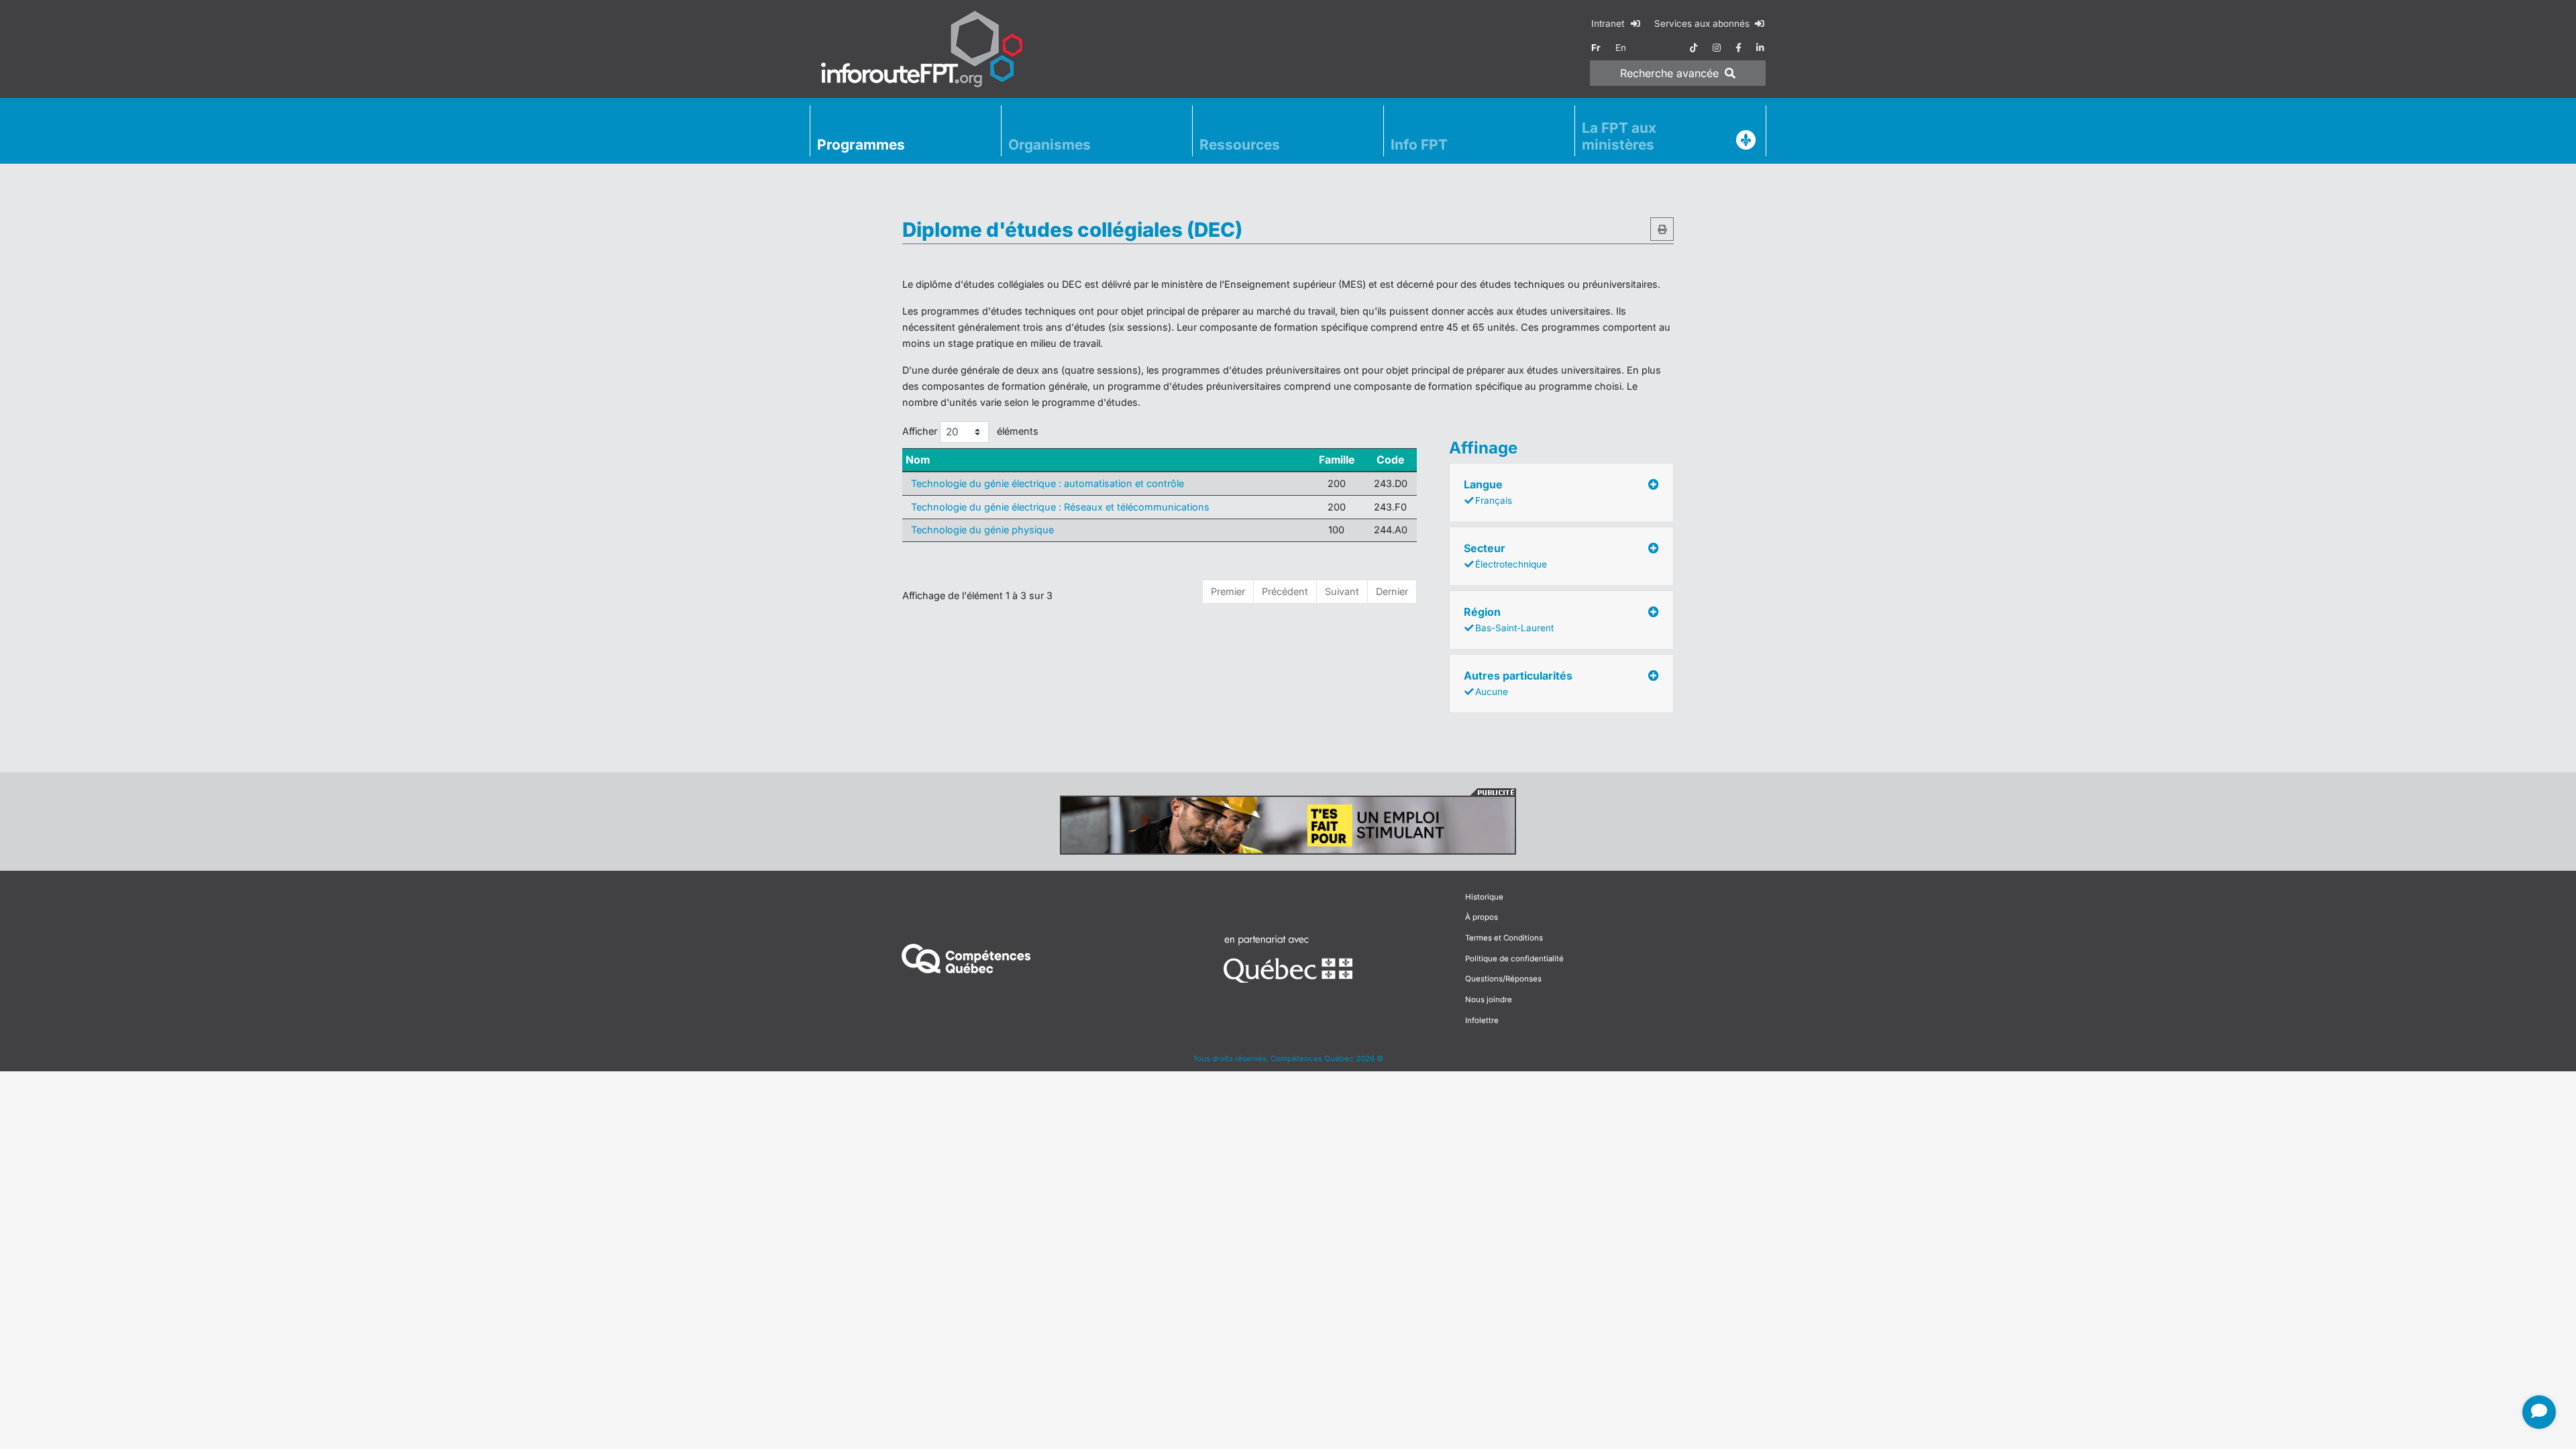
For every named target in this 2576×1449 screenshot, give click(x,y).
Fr (1596, 48)
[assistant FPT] (2539, 1412)
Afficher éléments (970, 431)
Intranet (1609, 23)
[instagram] (1717, 48)
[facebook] (1738, 48)
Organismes (1050, 145)
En (1621, 48)
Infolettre (1482, 1020)
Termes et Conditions (1504, 938)
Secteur (1505, 555)
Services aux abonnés (1703, 23)
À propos (1482, 917)
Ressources (1240, 145)
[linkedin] (1760, 48)
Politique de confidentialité (1514, 959)
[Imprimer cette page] (1662, 229)
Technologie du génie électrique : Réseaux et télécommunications (1060, 507)
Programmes (861, 145)
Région (1509, 619)
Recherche (1669, 73)
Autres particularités (1518, 683)
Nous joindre (1489, 1000)
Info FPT (1419, 145)
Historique (1484, 897)
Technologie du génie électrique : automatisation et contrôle (1048, 483)
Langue (1488, 492)
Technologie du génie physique (982, 530)
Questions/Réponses (1503, 979)
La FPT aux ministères (1619, 136)
